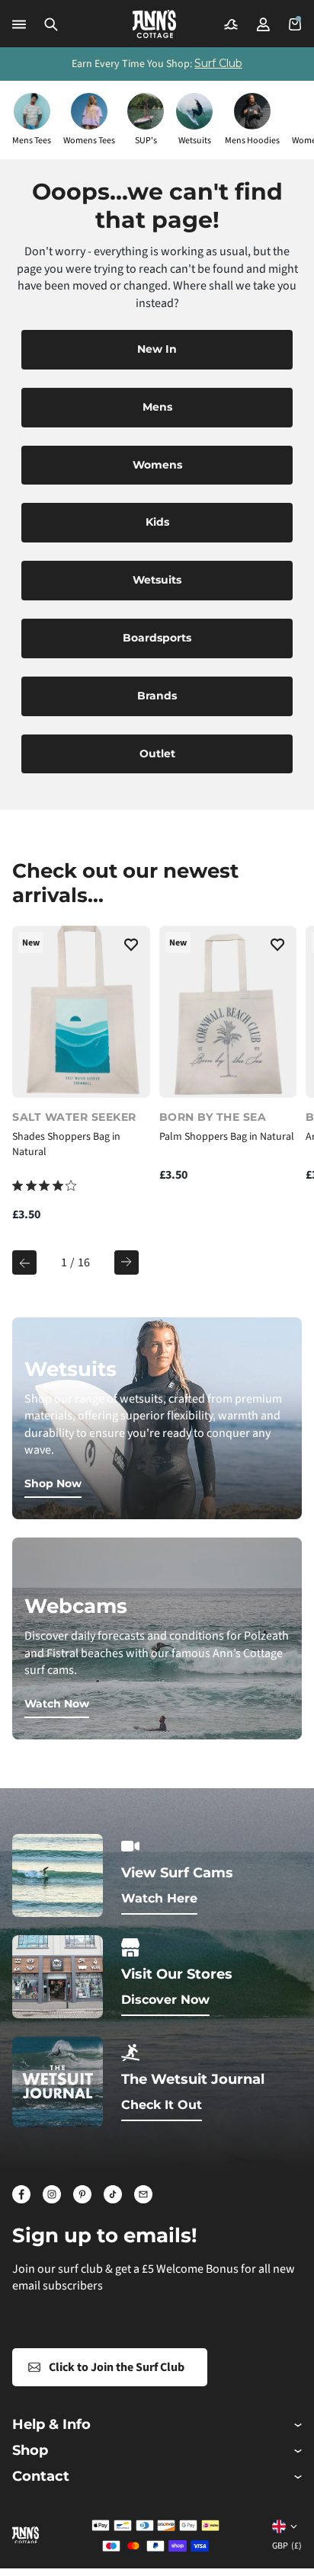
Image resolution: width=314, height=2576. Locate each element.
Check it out (162, 2105)
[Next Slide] (127, 1262)
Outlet (157, 754)
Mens (157, 407)
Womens (157, 465)
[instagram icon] (52, 2194)
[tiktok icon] (113, 2194)
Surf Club (218, 63)
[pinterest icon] (82, 2194)
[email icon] (143, 2194)
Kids (157, 522)
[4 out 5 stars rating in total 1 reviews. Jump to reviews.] (44, 1186)
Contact (41, 2477)
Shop (30, 2451)
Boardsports (157, 638)
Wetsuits (157, 580)
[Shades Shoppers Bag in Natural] (81, 1012)
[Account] (263, 24)
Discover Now (165, 2000)
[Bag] (295, 24)
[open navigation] (19, 24)
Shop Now (53, 1483)
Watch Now (57, 1704)
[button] (51, 24)
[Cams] (231, 24)
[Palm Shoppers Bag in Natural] (228, 1012)
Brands (157, 696)
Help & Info (51, 2425)
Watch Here (159, 1898)
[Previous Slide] (24, 1262)
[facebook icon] (21, 2194)
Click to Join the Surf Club (117, 2367)
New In (157, 349)
